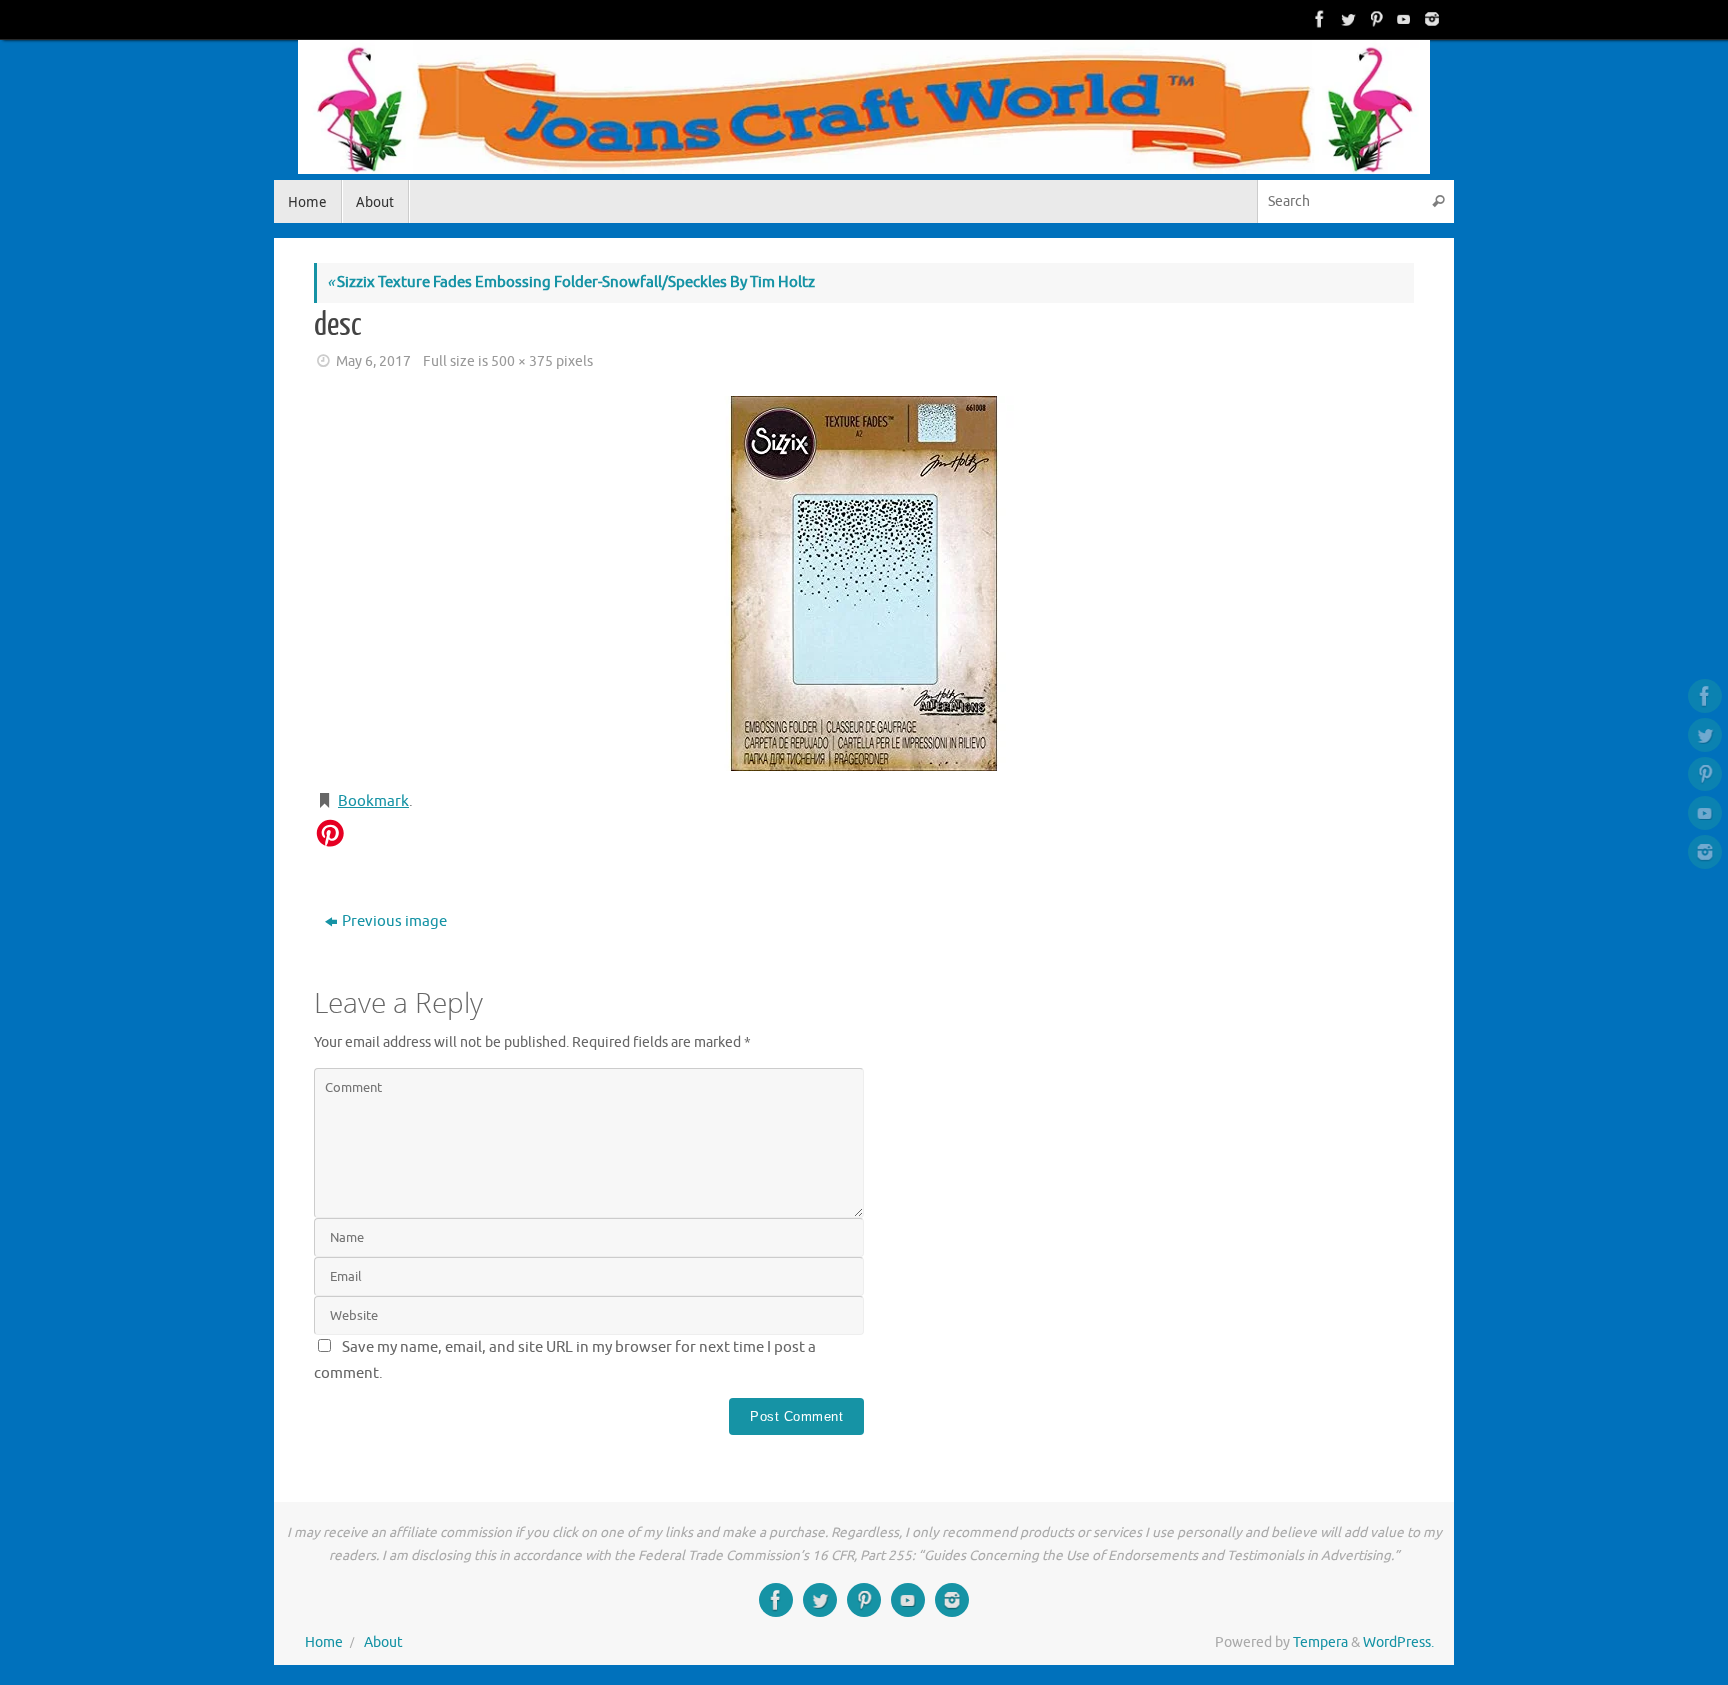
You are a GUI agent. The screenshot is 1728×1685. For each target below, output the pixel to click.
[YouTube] (1402, 19)
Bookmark (373, 801)
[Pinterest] (1374, 19)
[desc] (864, 583)
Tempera (1320, 1642)
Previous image (394, 921)
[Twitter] (1346, 19)
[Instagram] (1430, 19)
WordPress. (1398, 1642)
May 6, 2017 (373, 361)
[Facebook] (1318, 19)
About (383, 1642)
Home (324, 1642)
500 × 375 (522, 361)
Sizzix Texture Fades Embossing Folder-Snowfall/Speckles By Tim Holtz (571, 282)
